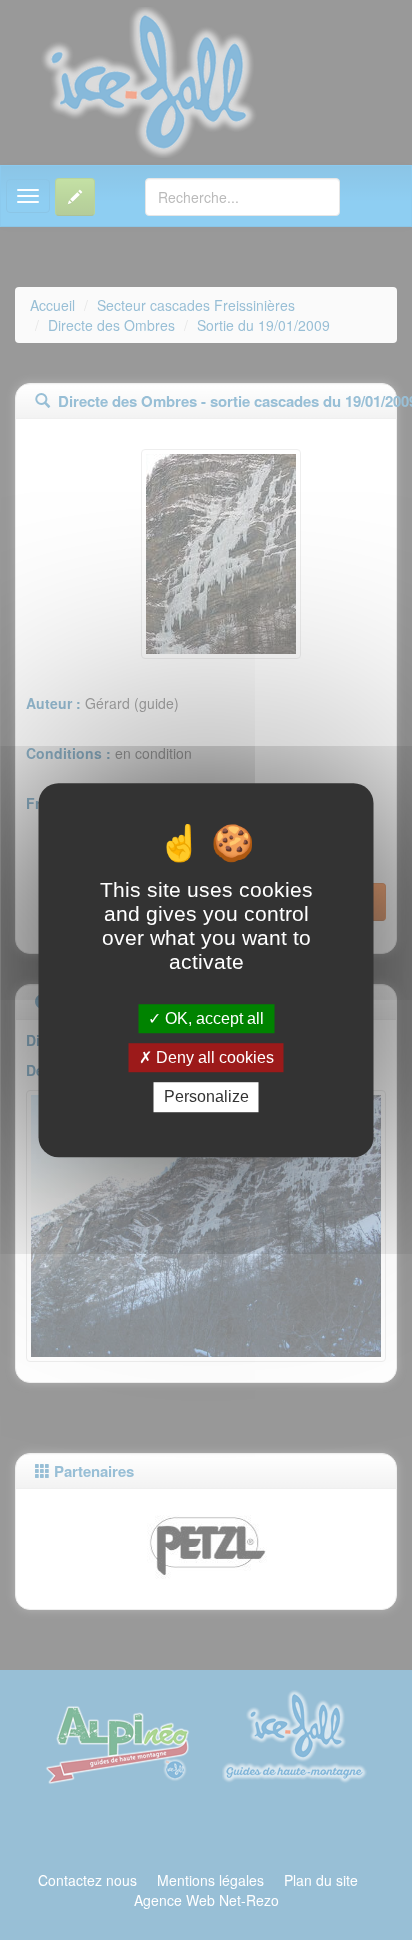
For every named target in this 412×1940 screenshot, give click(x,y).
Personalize (206, 1097)
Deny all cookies (213, 1057)
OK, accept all (212, 1018)
